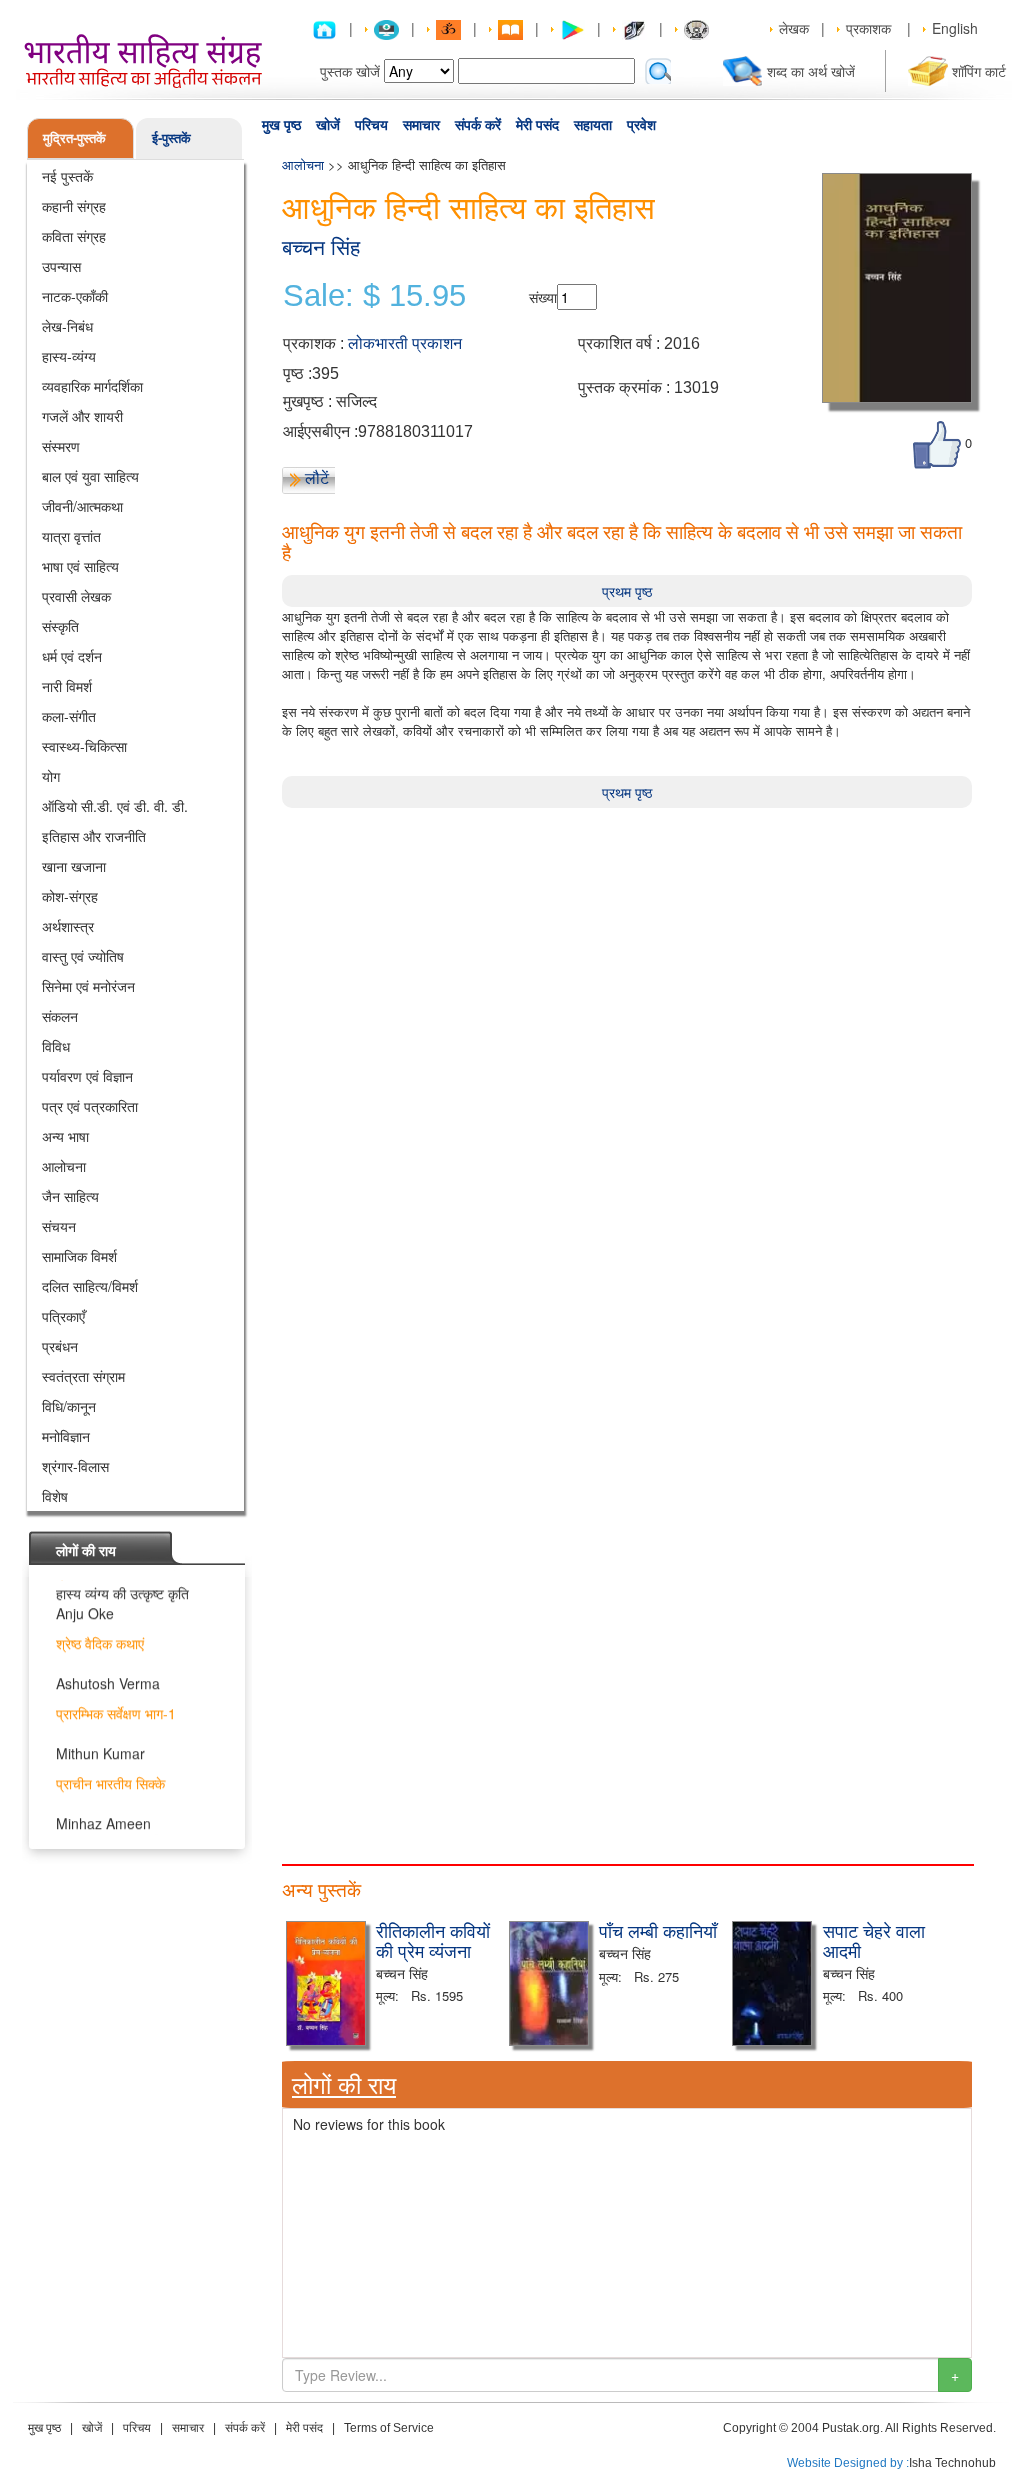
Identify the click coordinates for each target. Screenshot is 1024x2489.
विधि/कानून (69, 1406)
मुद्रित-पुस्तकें (74, 137)
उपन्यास (61, 266)
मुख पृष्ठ (281, 125)
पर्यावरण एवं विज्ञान (87, 1076)
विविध (56, 1046)
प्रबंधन (60, 1346)
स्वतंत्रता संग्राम (83, 1376)
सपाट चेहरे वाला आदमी (874, 1940)
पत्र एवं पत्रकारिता (90, 1106)
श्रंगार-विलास (75, 1466)
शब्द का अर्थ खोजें (811, 71)
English (955, 28)
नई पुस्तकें (67, 176)
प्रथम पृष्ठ (627, 591)
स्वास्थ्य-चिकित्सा (84, 746)
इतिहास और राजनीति (94, 836)
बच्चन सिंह (321, 247)
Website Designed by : (848, 2463)
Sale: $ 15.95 (374, 296)
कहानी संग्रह (74, 206)
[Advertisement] (627, 948)
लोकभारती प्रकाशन (405, 343)
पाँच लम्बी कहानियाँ (658, 1930)
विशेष (55, 1496)
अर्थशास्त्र (68, 926)
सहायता (593, 125)
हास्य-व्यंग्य (69, 356)
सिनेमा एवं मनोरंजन (88, 986)
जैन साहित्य (70, 1196)
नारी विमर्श (67, 686)
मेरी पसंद (537, 125)
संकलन (60, 1016)
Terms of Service (389, 2428)
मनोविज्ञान (66, 1436)
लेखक (794, 28)
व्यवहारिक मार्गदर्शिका (92, 386)
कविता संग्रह (74, 236)
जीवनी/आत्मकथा (82, 506)
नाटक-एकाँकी (75, 296)
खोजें (328, 125)
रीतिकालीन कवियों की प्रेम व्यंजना (433, 1940)
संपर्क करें (478, 125)
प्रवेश (641, 125)
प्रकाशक (868, 28)
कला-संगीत (69, 716)
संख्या (543, 297)
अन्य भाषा (65, 1136)
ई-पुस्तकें (171, 137)
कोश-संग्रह (70, 896)
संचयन (59, 1226)
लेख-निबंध (67, 326)
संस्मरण (61, 446)
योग (51, 776)
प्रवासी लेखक (76, 596)
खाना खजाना (74, 866)
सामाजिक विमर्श (79, 1256)
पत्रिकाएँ (63, 1316)
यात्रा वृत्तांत (71, 536)
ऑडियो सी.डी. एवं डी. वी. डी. (115, 806)
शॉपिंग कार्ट (979, 71)
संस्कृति (60, 626)
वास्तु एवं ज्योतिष (83, 956)
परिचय (371, 125)
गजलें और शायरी (82, 416)
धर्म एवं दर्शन (72, 656)
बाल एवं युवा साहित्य (90, 476)
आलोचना (64, 1166)
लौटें (317, 478)
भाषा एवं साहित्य (80, 566)
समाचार (421, 125)
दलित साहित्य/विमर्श (90, 1286)
